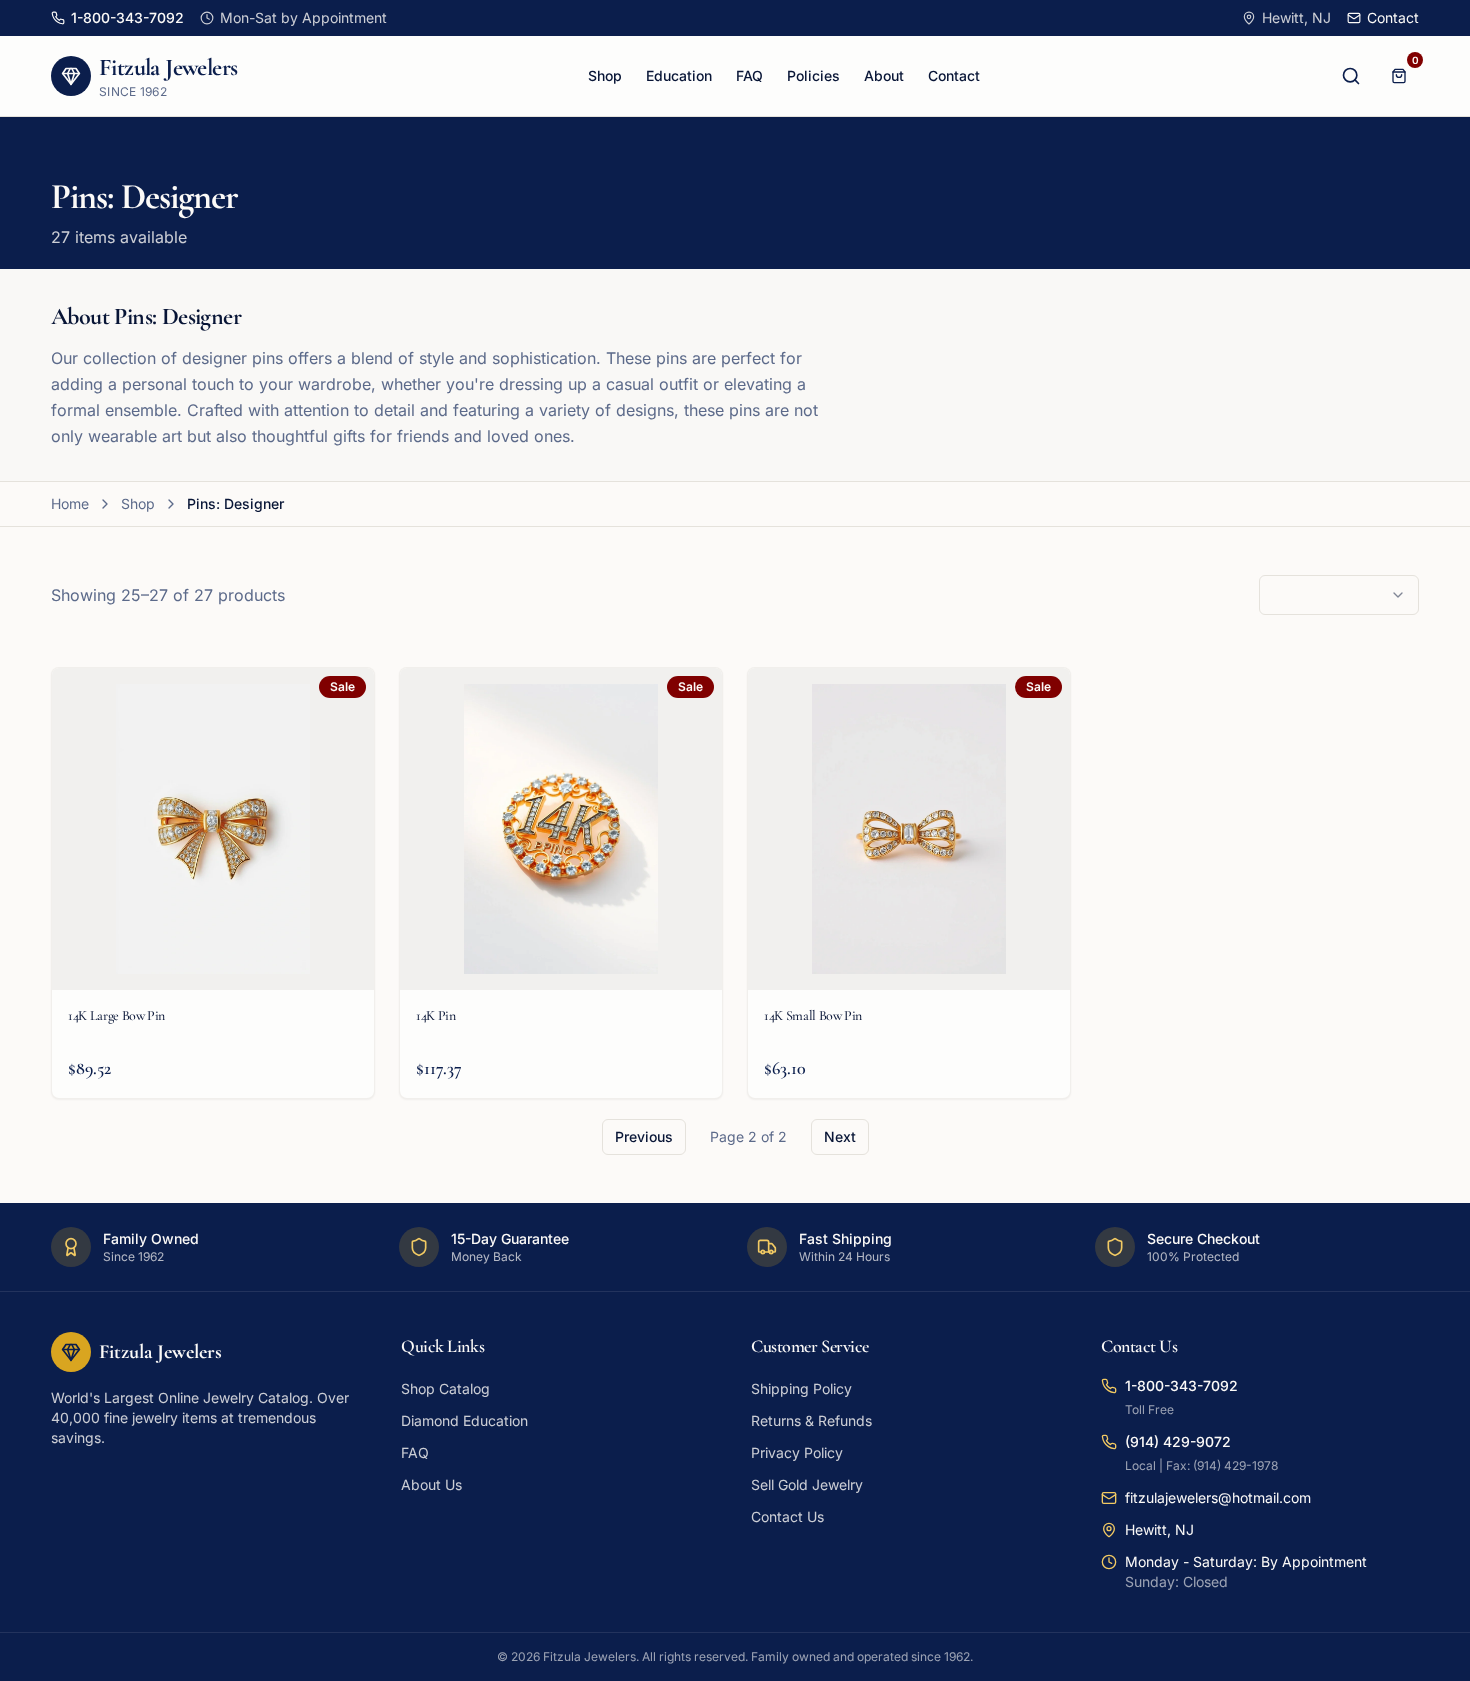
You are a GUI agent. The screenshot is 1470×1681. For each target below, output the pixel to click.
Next (840, 1136)
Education (679, 75)
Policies (813, 75)
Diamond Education (464, 1420)
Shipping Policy (801, 1388)
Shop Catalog (445, 1388)
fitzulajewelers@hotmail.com (1218, 1497)
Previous (644, 1136)
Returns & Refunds (811, 1420)
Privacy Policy (797, 1452)
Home (70, 503)
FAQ (749, 75)
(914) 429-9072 (1178, 1441)
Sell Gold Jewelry (807, 1484)
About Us (431, 1484)
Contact (954, 75)
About (884, 75)
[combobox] (1339, 595)
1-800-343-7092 (1181, 1385)
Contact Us (787, 1516)
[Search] (1351, 76)
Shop (605, 75)
